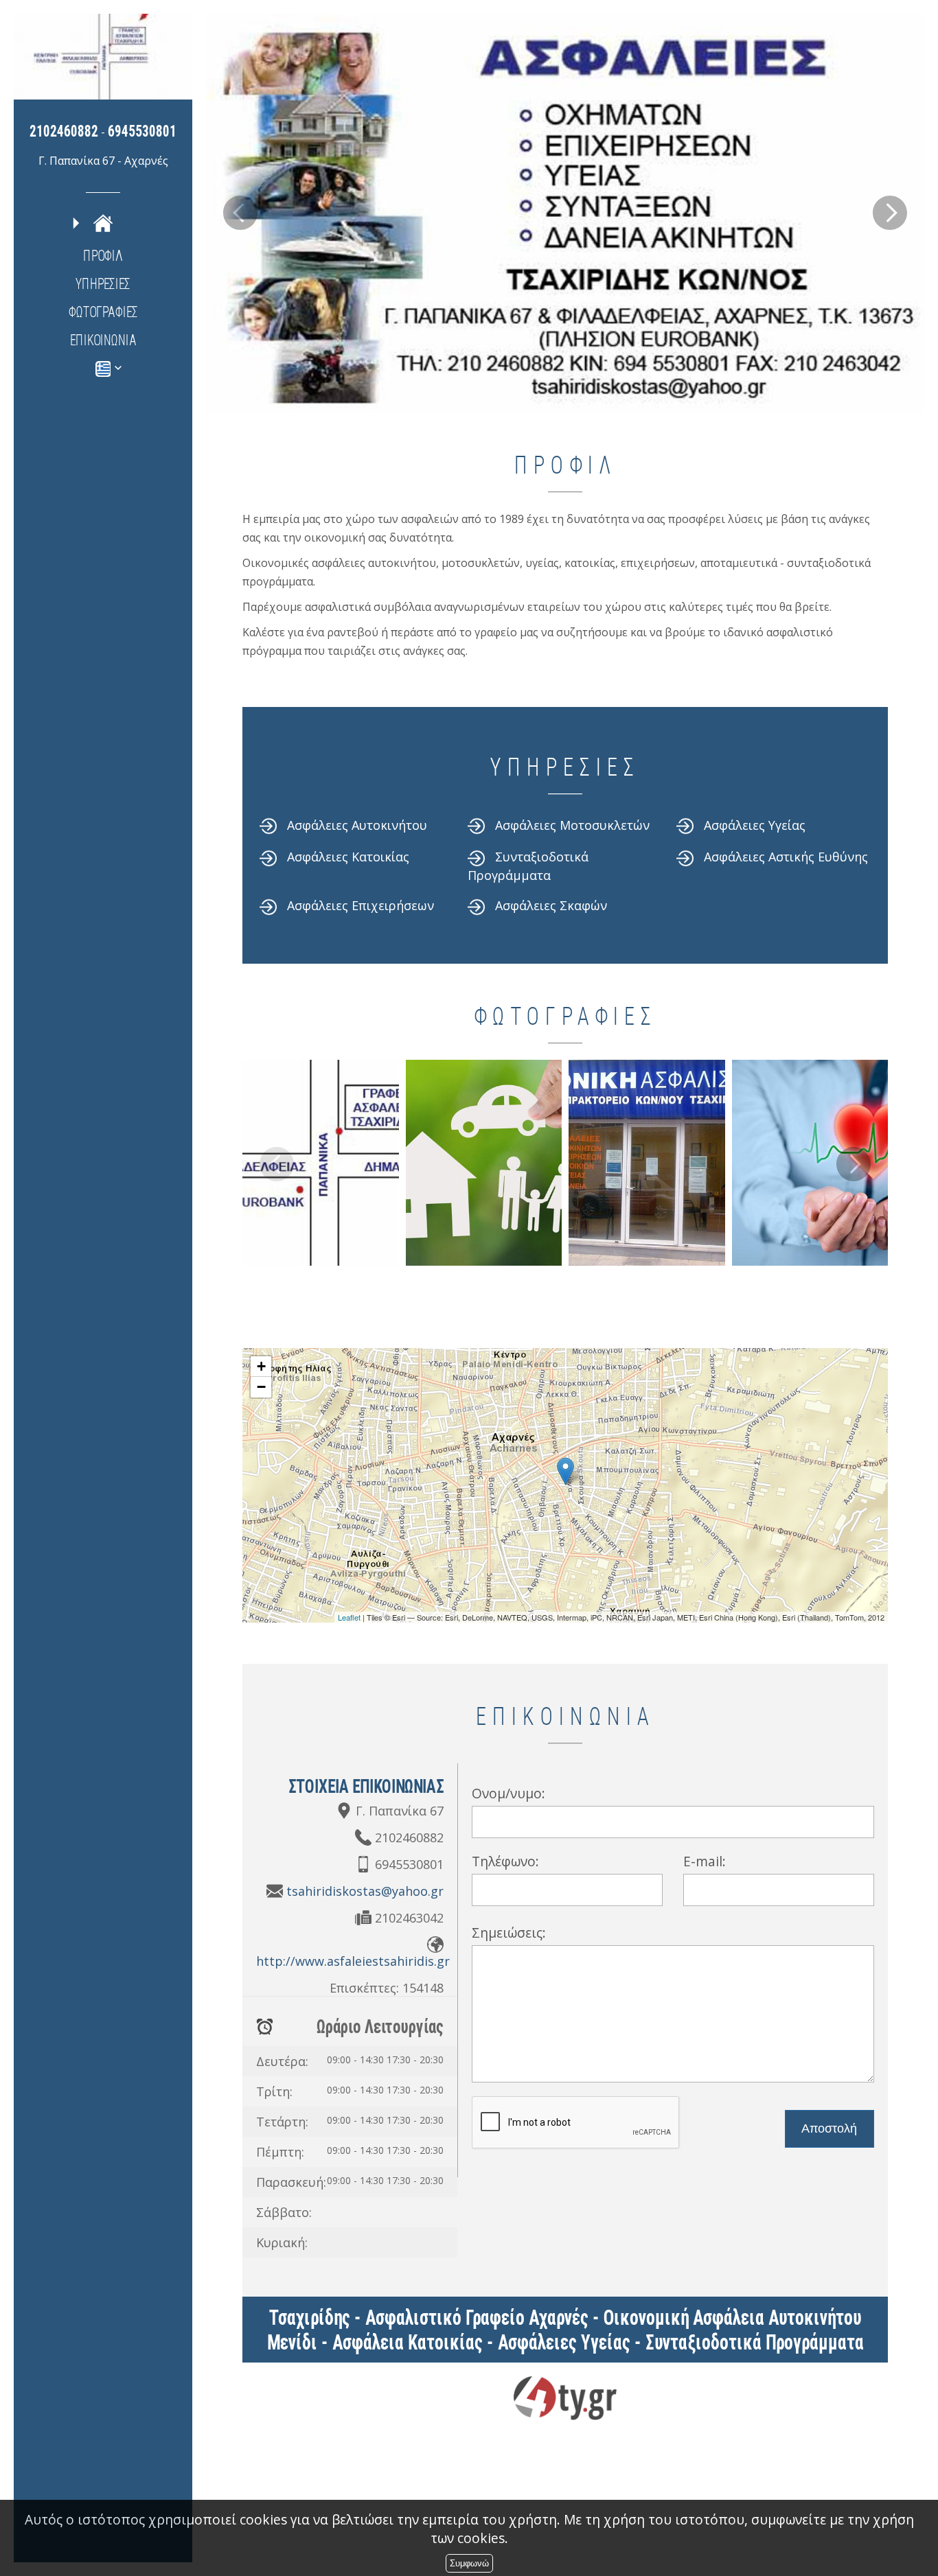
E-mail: (705, 1861)
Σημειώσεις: (509, 1933)
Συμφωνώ (469, 2563)
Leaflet (349, 1617)
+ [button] (261, 1366)
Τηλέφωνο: (505, 1861)
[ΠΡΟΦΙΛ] (103, 222)
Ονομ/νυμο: (508, 1793)
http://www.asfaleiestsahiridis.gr (353, 1961)
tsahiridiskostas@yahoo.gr (365, 1891)
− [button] (261, 1387)
